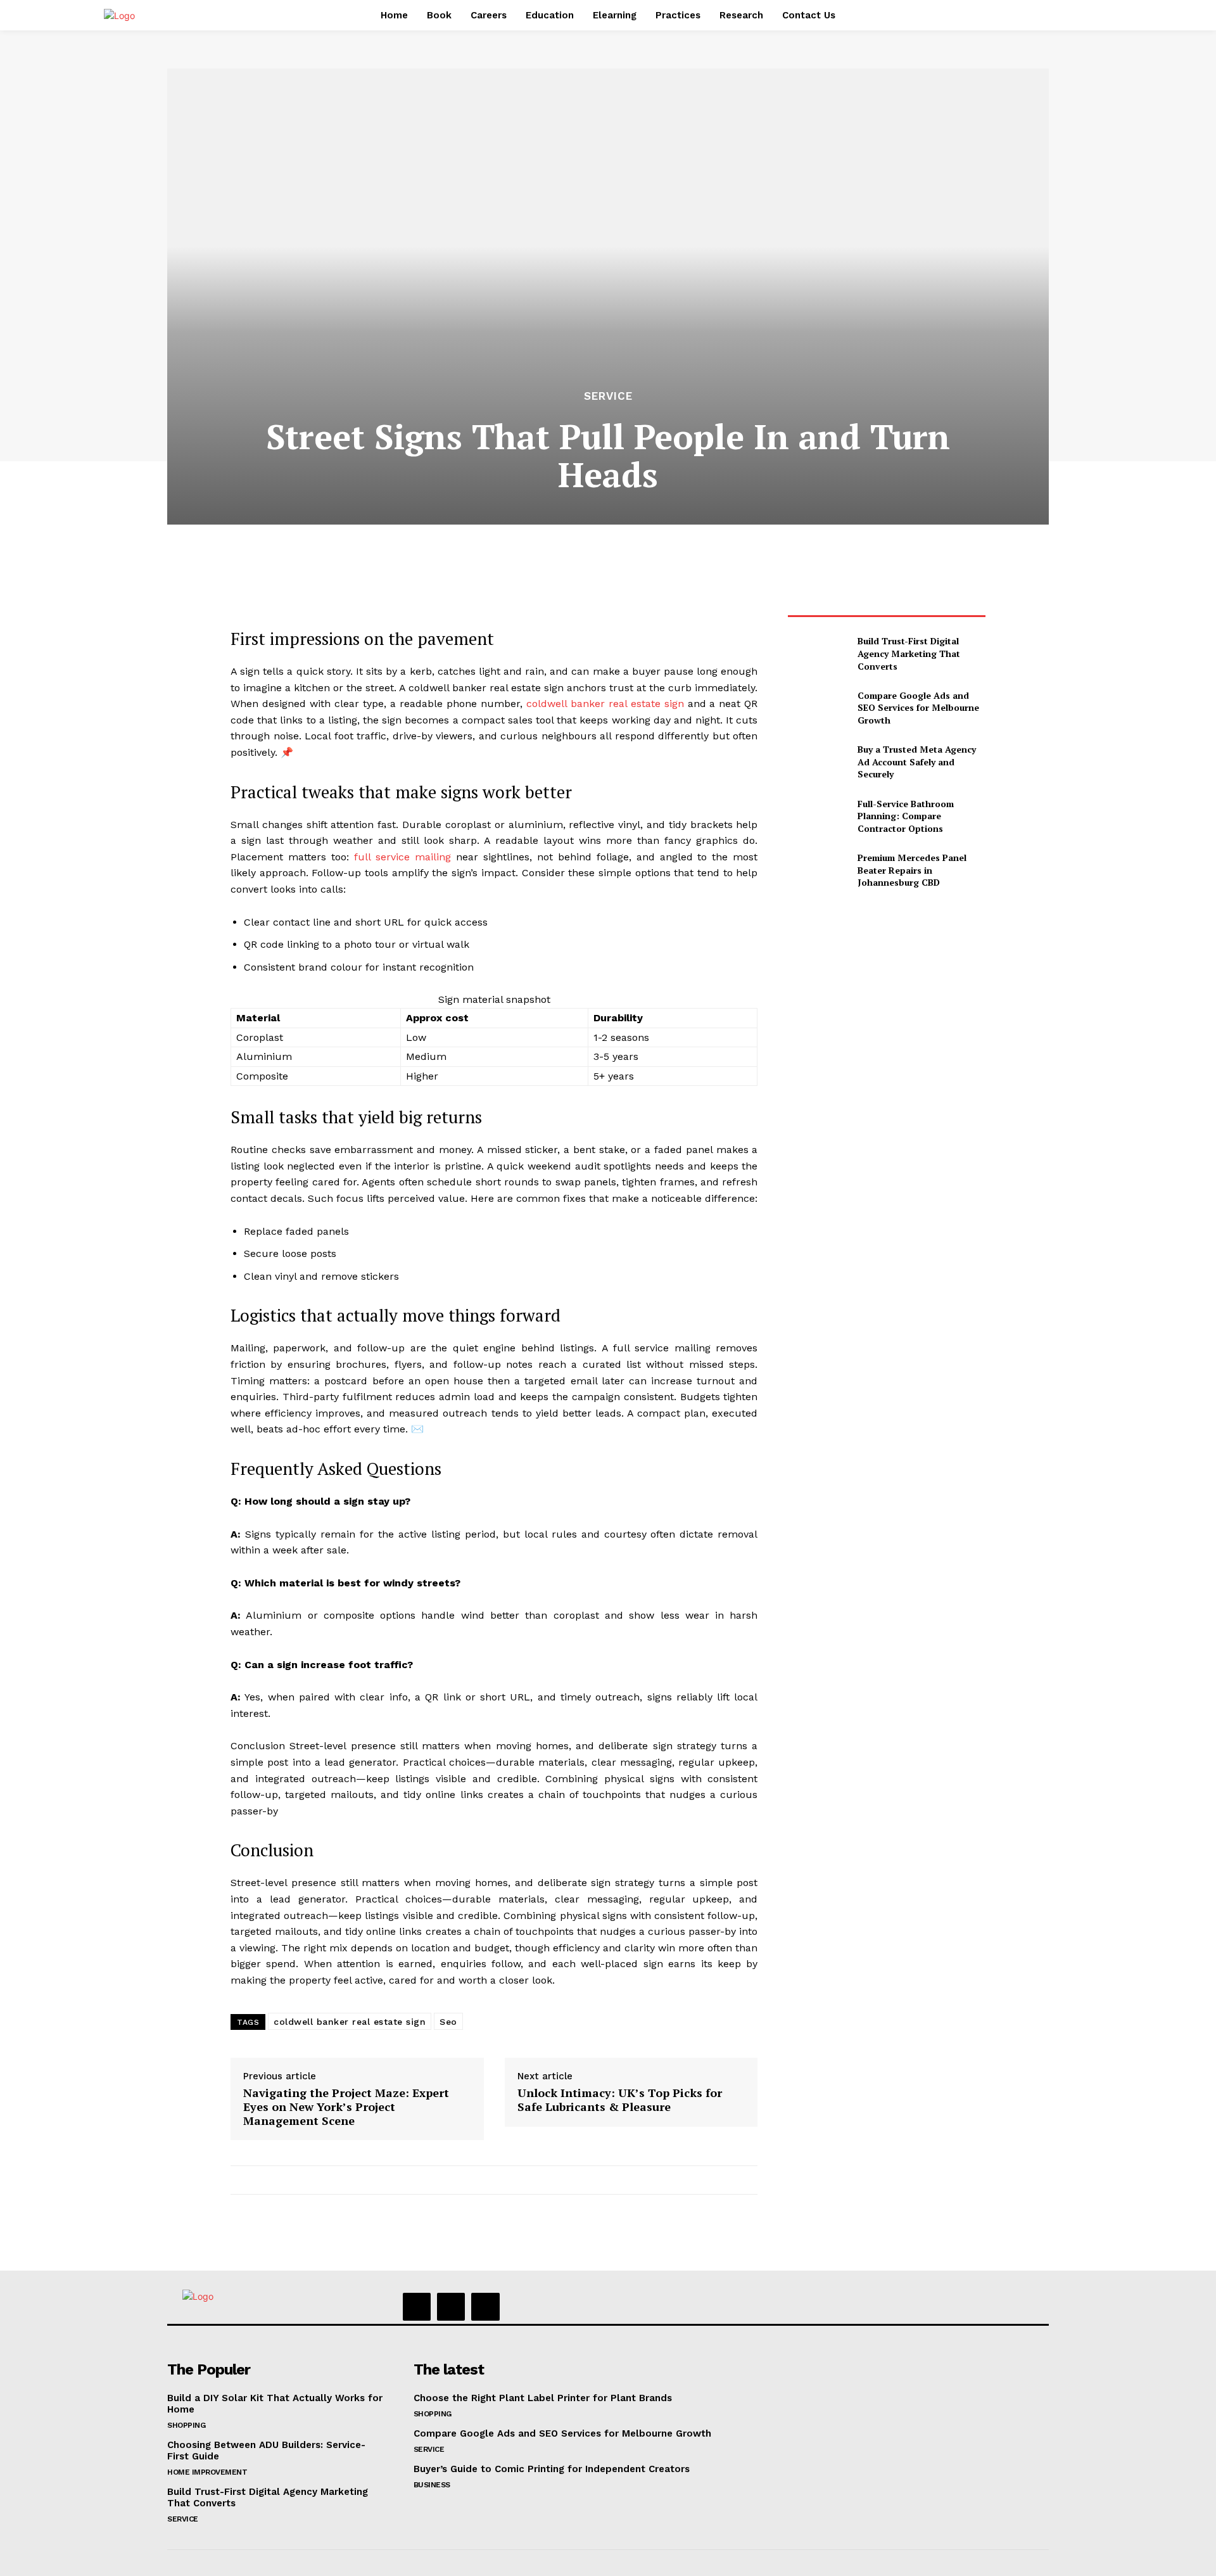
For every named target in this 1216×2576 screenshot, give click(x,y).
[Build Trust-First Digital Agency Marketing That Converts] (817, 654)
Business (432, 2485)
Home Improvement (207, 2472)
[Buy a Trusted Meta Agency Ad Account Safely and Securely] (817, 762)
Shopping (186, 2425)
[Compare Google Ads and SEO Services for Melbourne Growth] (817, 707)
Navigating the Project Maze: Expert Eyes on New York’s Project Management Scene (346, 2107)
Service (608, 396)
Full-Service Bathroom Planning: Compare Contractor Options (906, 816)
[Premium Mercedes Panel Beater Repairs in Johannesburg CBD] (817, 870)
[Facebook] (417, 2307)
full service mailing (402, 857)
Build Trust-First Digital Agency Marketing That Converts (909, 653)
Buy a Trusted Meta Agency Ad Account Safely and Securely (917, 762)
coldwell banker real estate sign (605, 704)
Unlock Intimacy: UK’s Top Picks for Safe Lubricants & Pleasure (620, 2100)
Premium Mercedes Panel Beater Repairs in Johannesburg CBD (912, 870)
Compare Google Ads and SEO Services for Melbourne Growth (918, 708)
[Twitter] (485, 2307)
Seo (448, 2022)
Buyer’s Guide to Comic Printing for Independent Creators (552, 2469)
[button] (898, 15)
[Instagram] (451, 2307)
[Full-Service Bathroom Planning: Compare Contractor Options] (817, 816)
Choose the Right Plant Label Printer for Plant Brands (543, 2398)
